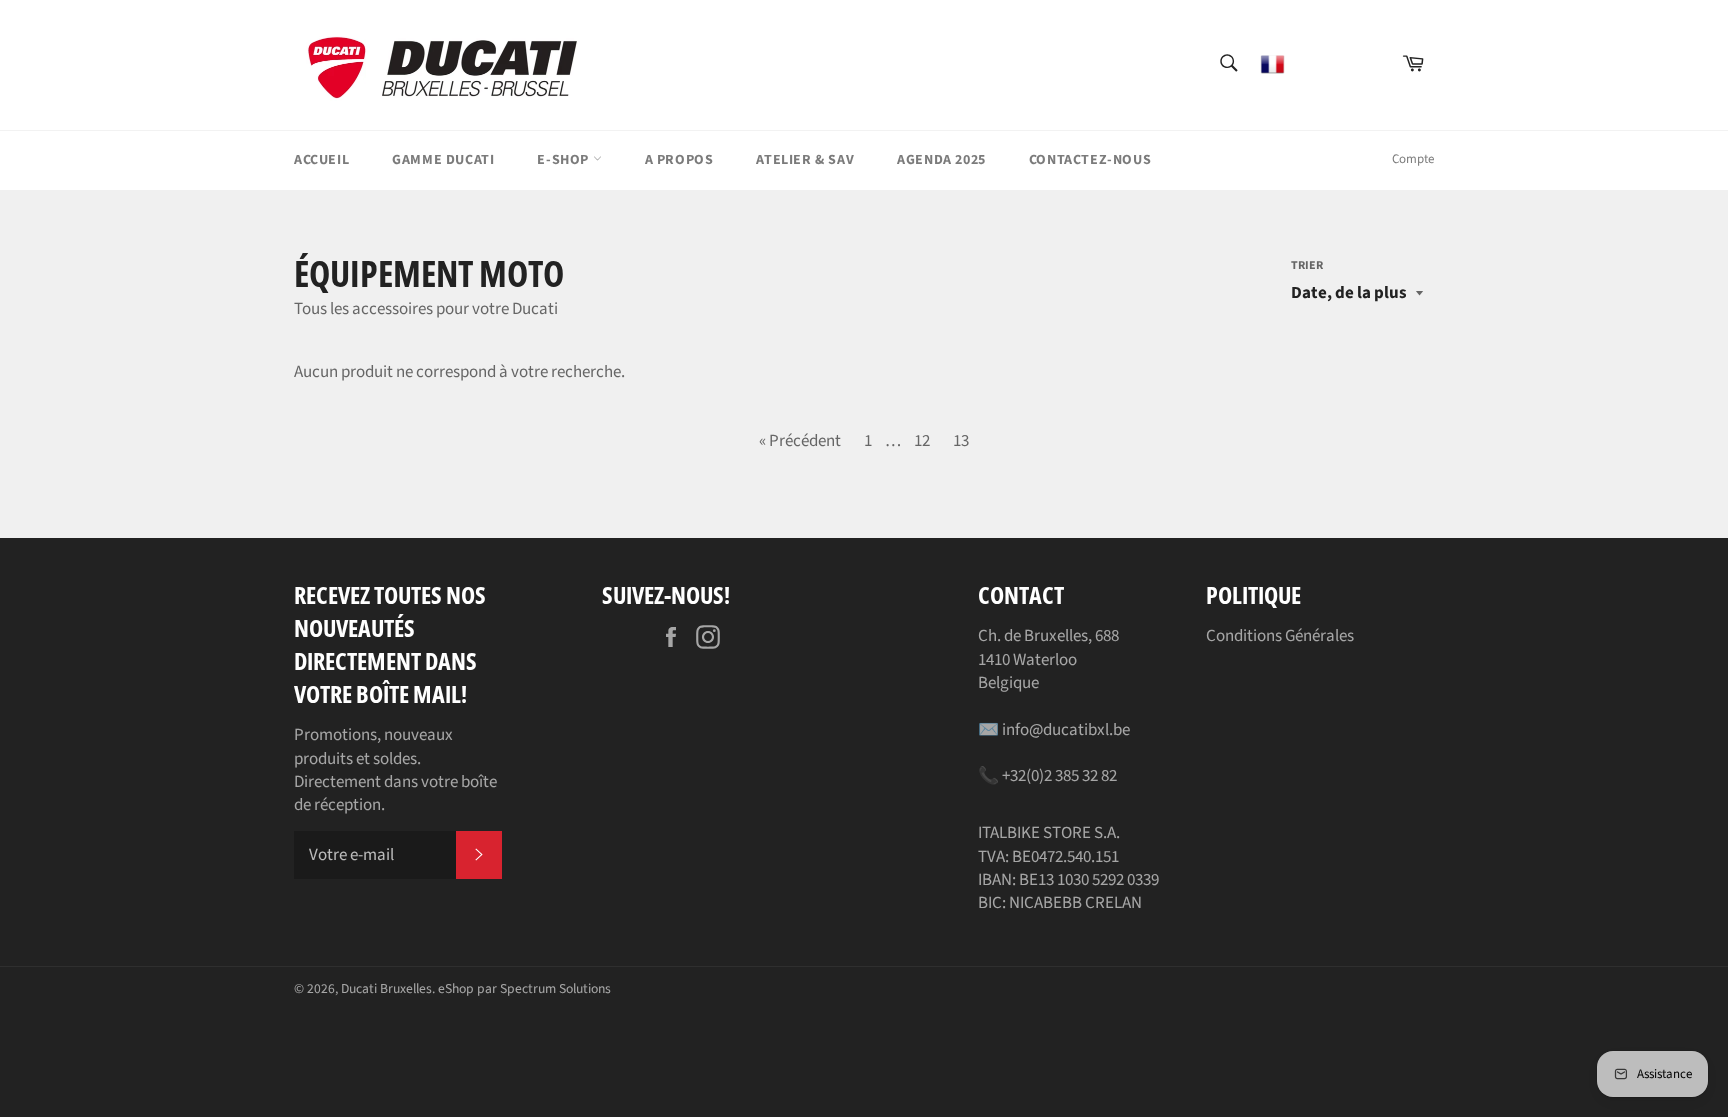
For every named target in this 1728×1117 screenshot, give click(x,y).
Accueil (321, 160)
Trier (1307, 266)
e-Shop (564, 160)
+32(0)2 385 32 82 (1059, 776)
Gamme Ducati (443, 160)
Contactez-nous (1090, 160)
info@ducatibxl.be (1066, 730)
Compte (1413, 159)
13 (961, 441)
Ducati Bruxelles (386, 988)
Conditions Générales (1280, 636)
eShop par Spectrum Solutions (524, 988)
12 (922, 441)
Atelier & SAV (805, 160)
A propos (679, 160)
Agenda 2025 (941, 160)
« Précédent (800, 441)
